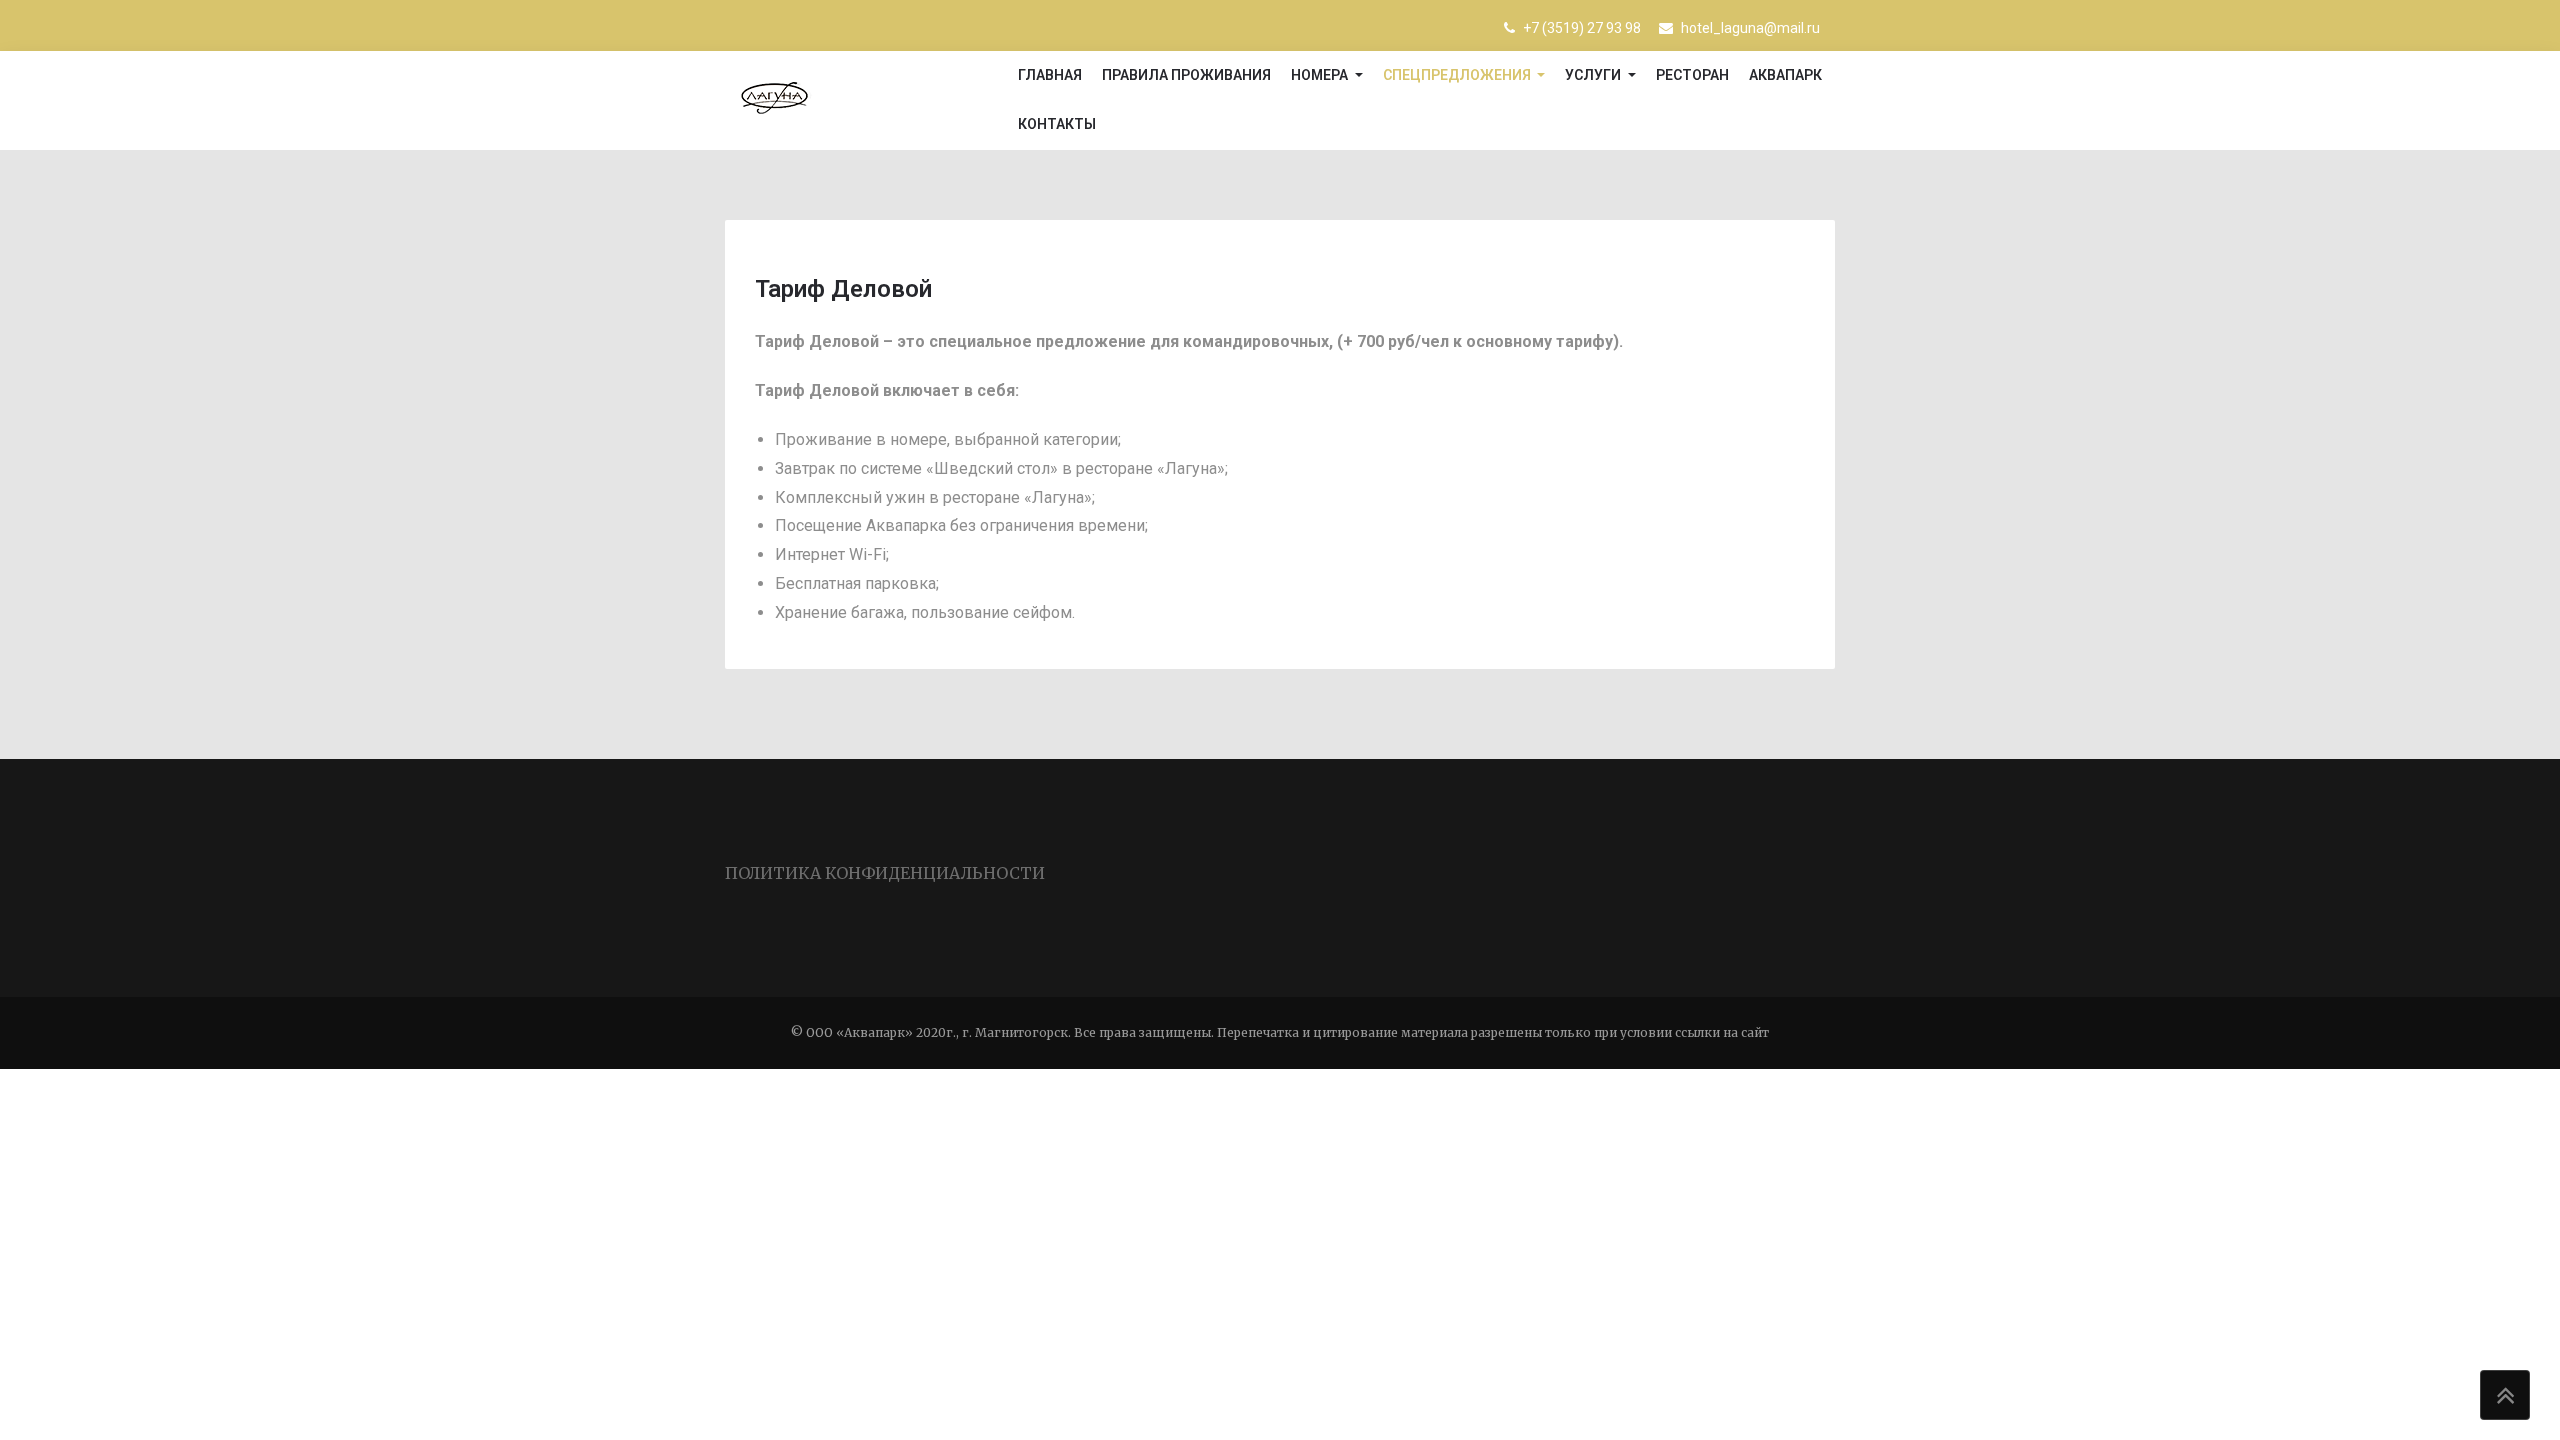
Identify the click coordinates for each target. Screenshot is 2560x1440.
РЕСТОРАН (1692, 75)
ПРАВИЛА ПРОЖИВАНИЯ (1186, 75)
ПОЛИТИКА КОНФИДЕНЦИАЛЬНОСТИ (885, 873)
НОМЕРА (1321, 75)
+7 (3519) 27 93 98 (1580, 28)
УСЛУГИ (1594, 75)
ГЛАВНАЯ (1050, 75)
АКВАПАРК (1785, 75)
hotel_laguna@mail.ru (1749, 28)
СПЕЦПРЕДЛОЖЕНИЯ (1458, 75)
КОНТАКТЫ (1057, 124)
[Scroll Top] (2505, 1395)
